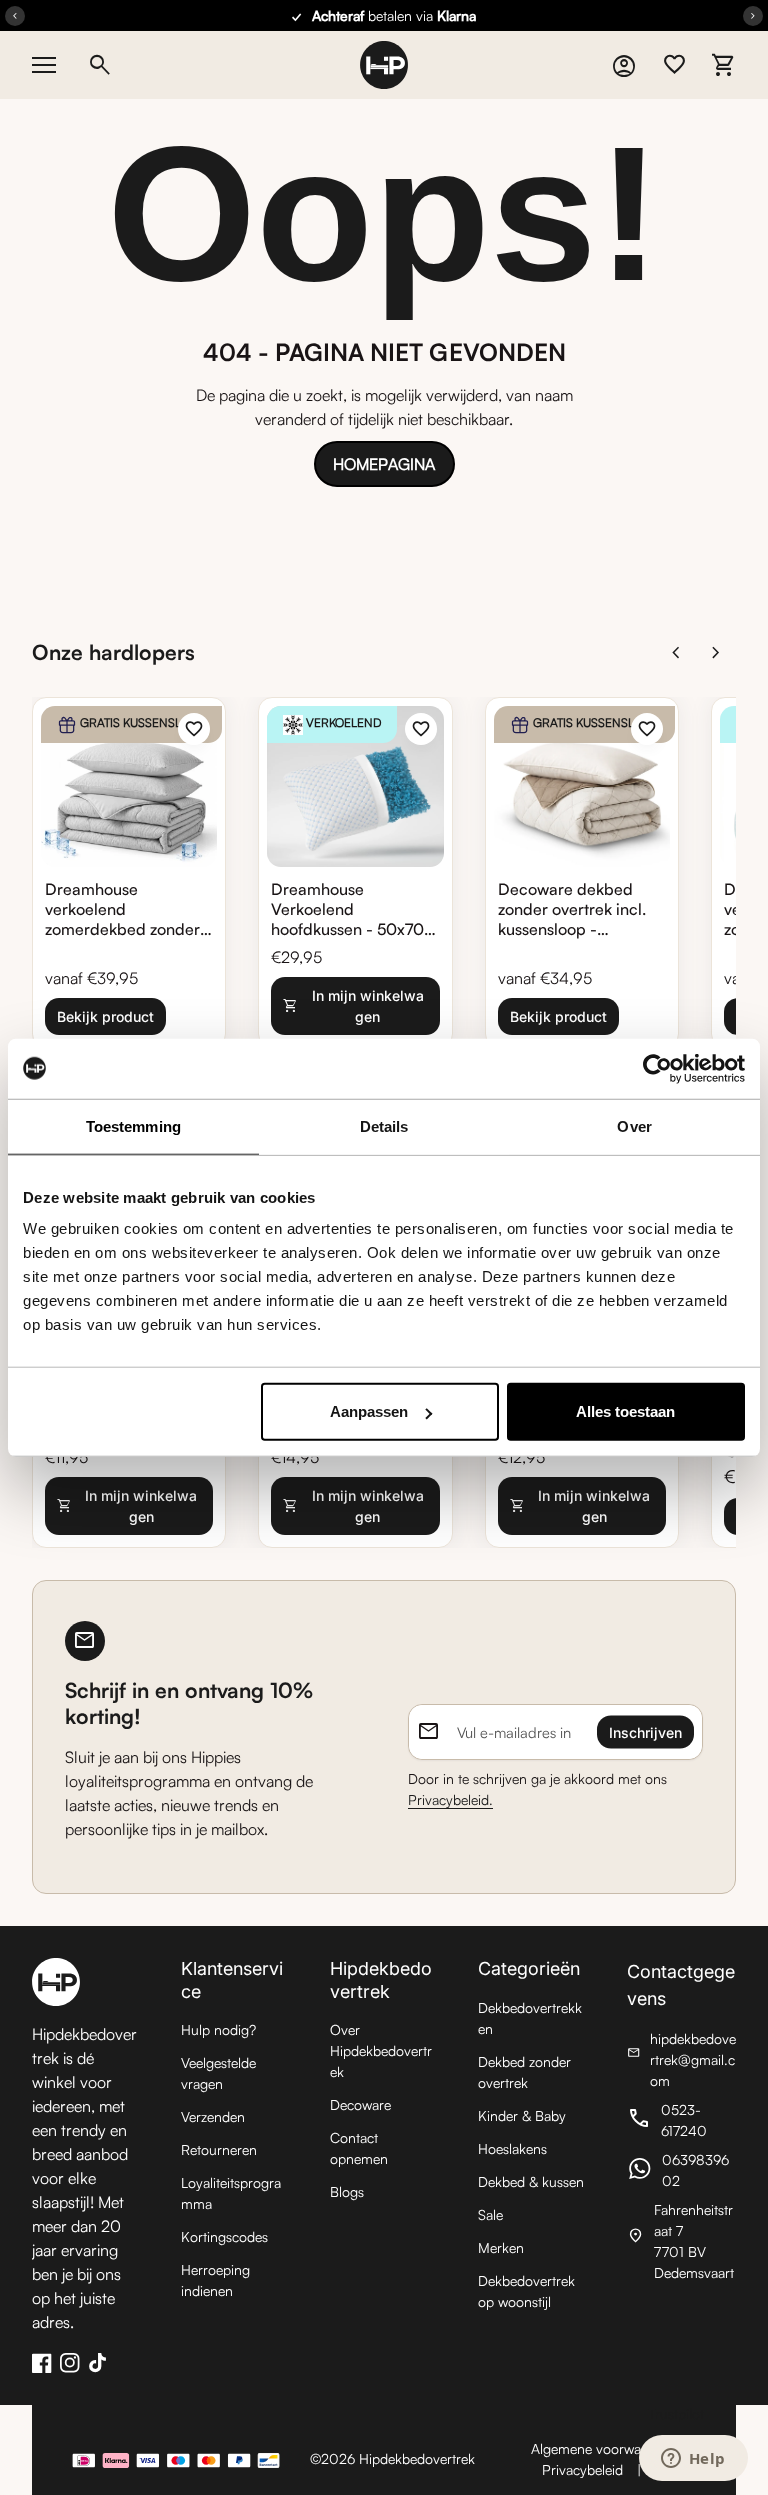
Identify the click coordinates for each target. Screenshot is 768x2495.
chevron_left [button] (676, 653)
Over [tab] (634, 1125)
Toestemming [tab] (133, 1125)
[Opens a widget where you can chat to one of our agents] (693, 2460)
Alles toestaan (625, 1411)
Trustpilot (676, 2413)
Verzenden (213, 2116)
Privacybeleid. (450, 1799)
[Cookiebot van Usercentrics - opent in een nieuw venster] (657, 1068)
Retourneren (219, 2149)
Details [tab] (384, 1125)
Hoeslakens (512, 2148)
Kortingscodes (224, 2236)
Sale (490, 2214)
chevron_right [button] (716, 653)
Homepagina (384, 464)
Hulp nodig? (218, 2029)
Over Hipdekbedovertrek (381, 2050)
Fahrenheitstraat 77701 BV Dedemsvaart (681, 2241)
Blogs (347, 2191)
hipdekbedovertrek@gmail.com (681, 2059)
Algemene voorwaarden (603, 2448)
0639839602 (681, 2170)
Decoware (360, 2104)
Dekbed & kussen (531, 2181)
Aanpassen (369, 1411)
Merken (501, 2247)
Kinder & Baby (522, 2115)
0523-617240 (681, 2120)
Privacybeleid (582, 2469)
